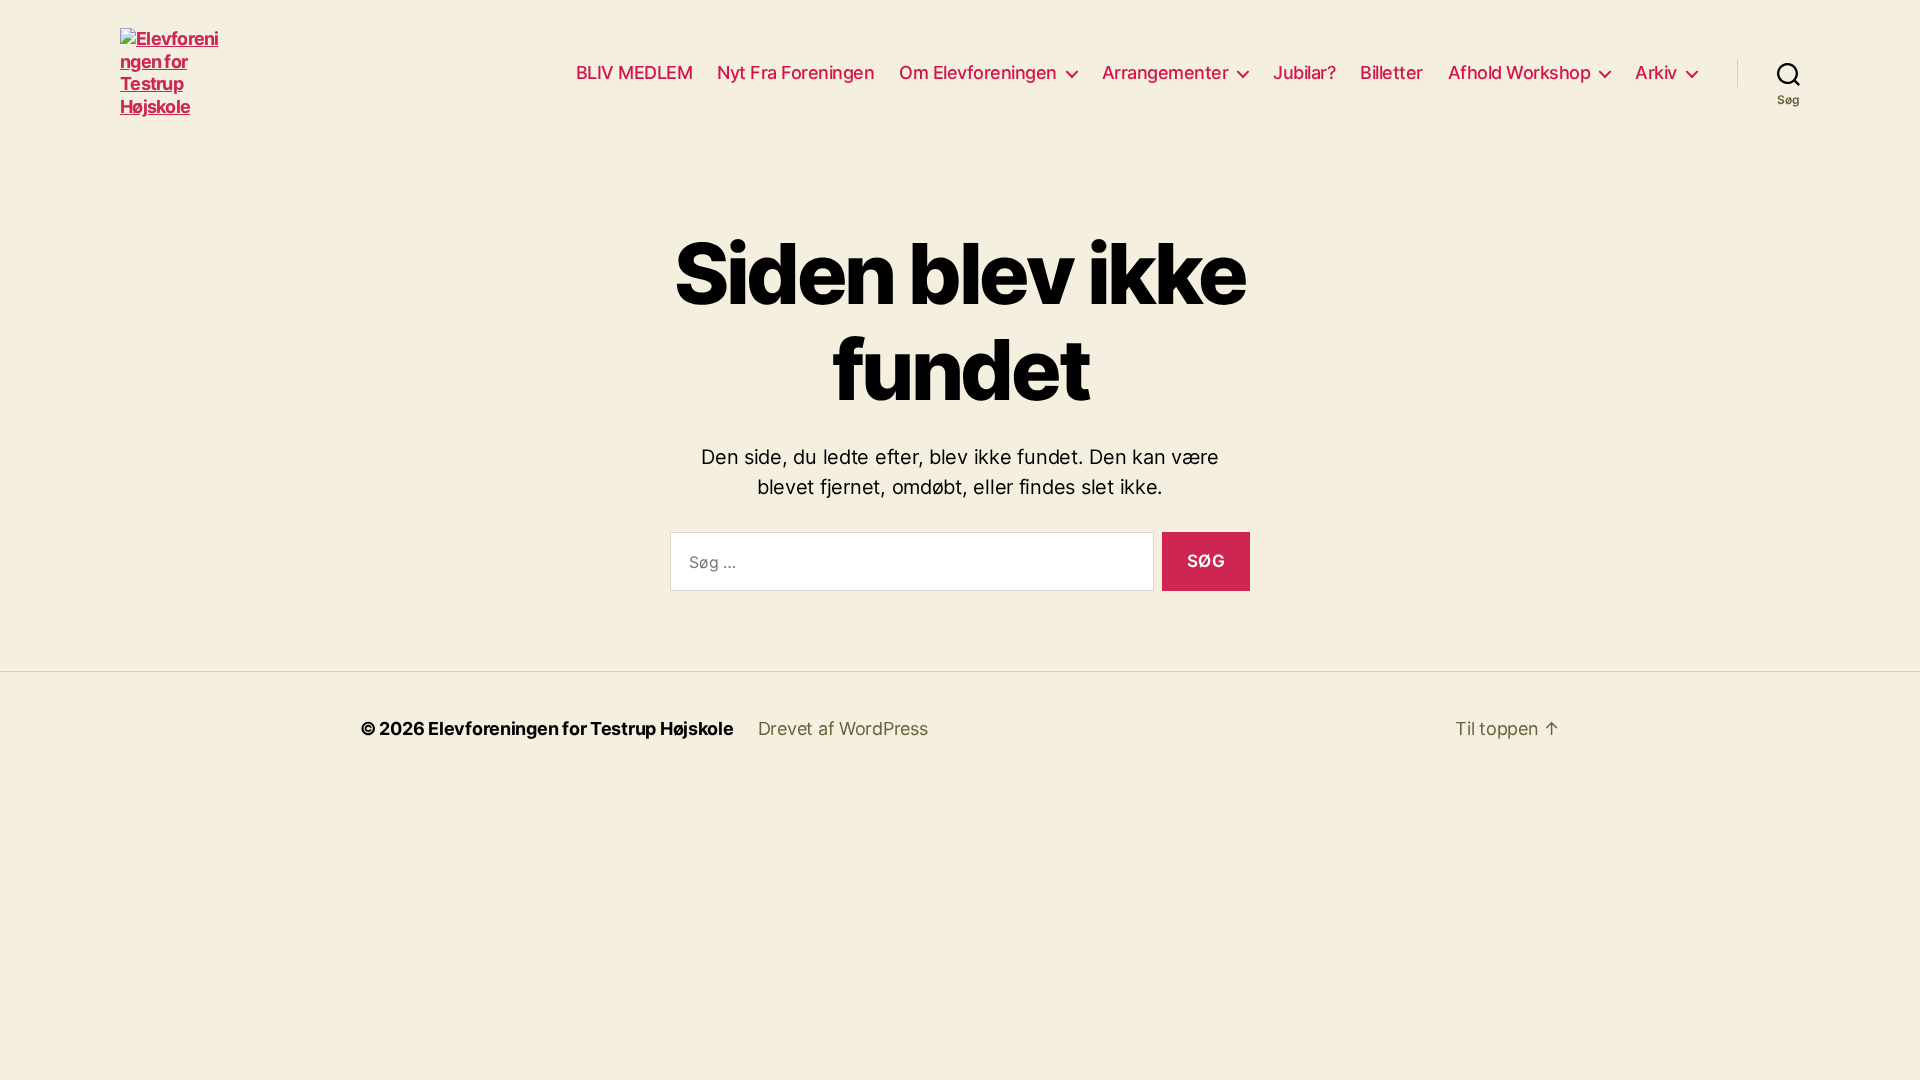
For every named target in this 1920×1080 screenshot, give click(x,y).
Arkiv (1656, 72)
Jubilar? (1304, 72)
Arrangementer (1165, 72)
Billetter (1391, 72)
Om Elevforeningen (978, 72)
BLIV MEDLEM (634, 72)
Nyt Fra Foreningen (795, 72)
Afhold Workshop (1519, 72)
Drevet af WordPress (843, 728)
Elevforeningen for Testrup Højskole (581, 728)
